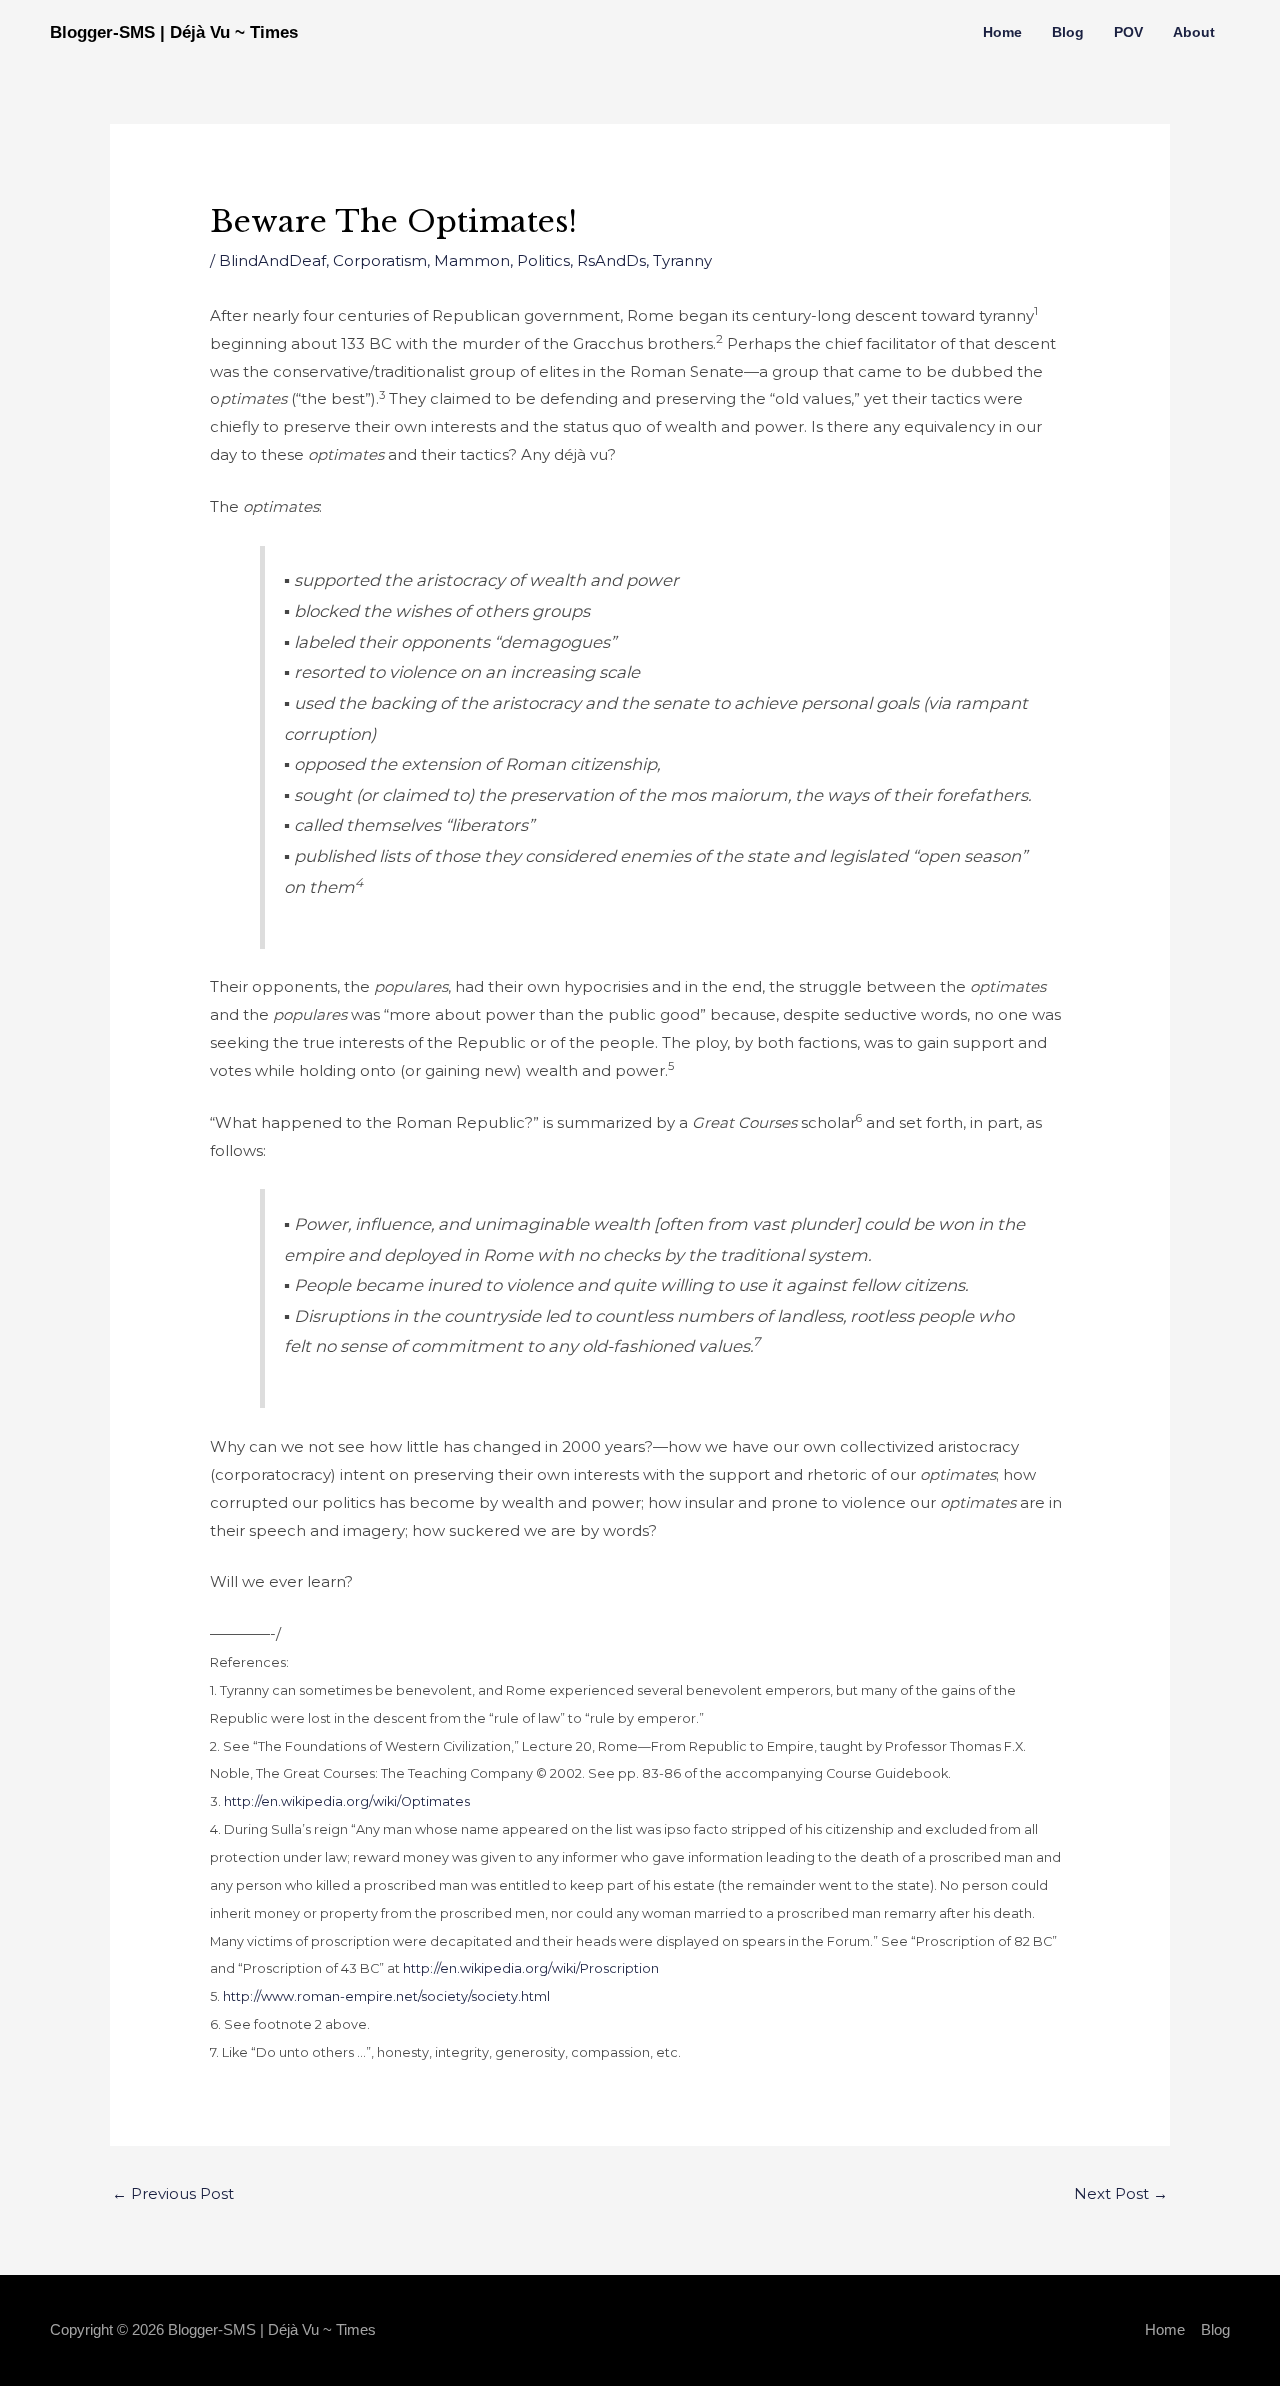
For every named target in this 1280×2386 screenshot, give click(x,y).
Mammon (472, 260)
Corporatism (380, 260)
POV (1128, 32)
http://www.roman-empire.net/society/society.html (386, 1996)
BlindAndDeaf (272, 260)
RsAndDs (611, 260)
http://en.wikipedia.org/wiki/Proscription (531, 1968)
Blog (1068, 32)
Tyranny (682, 260)
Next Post (1121, 2193)
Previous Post (173, 2193)
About (1194, 32)
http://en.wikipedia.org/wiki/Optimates (347, 1801)
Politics (543, 260)
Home (1002, 32)
